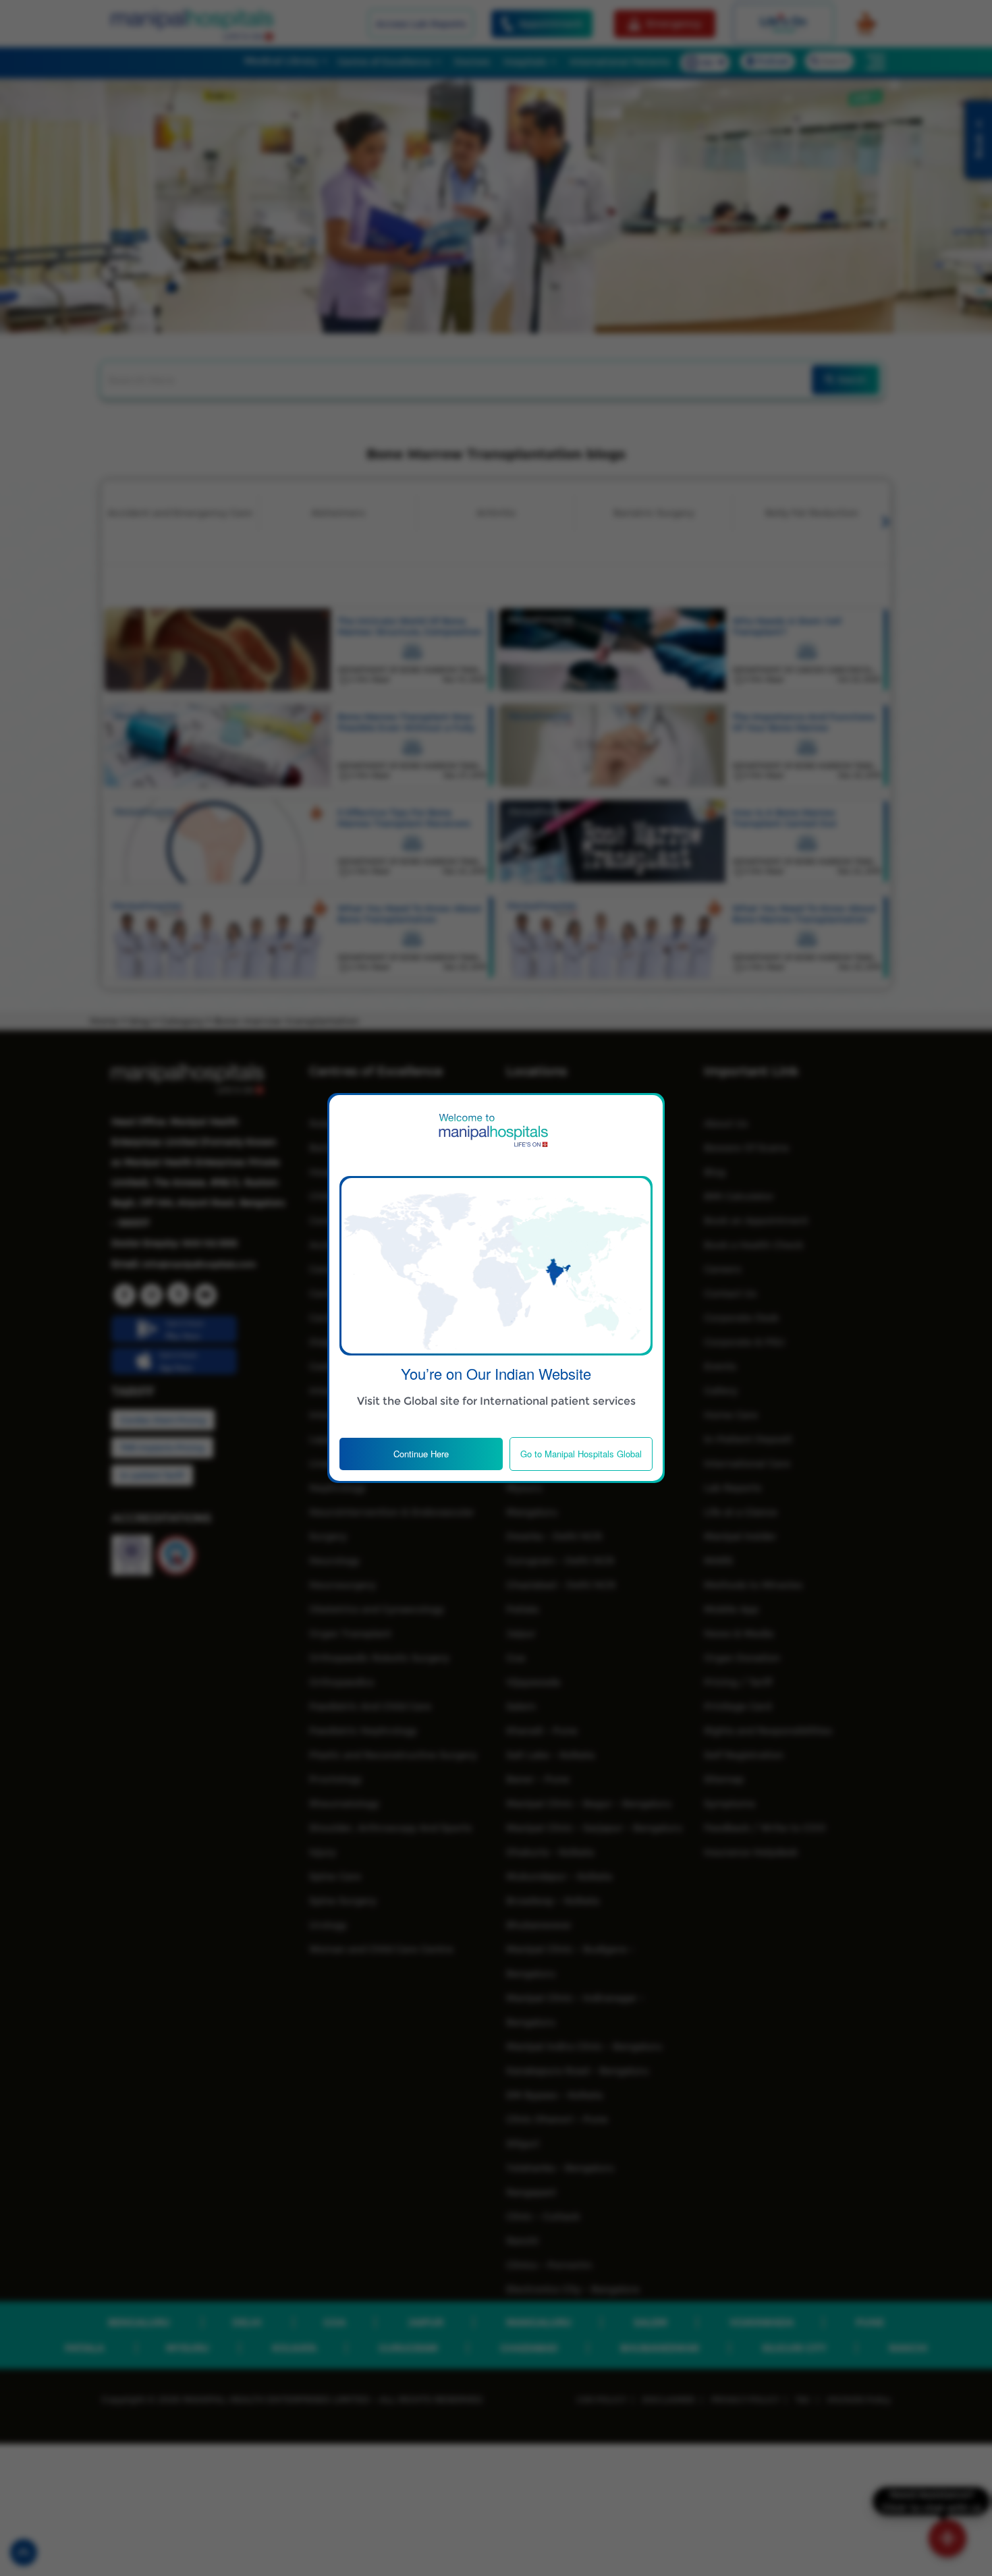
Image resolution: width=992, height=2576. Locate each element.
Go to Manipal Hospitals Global (581, 1454)
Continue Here (421, 1454)
